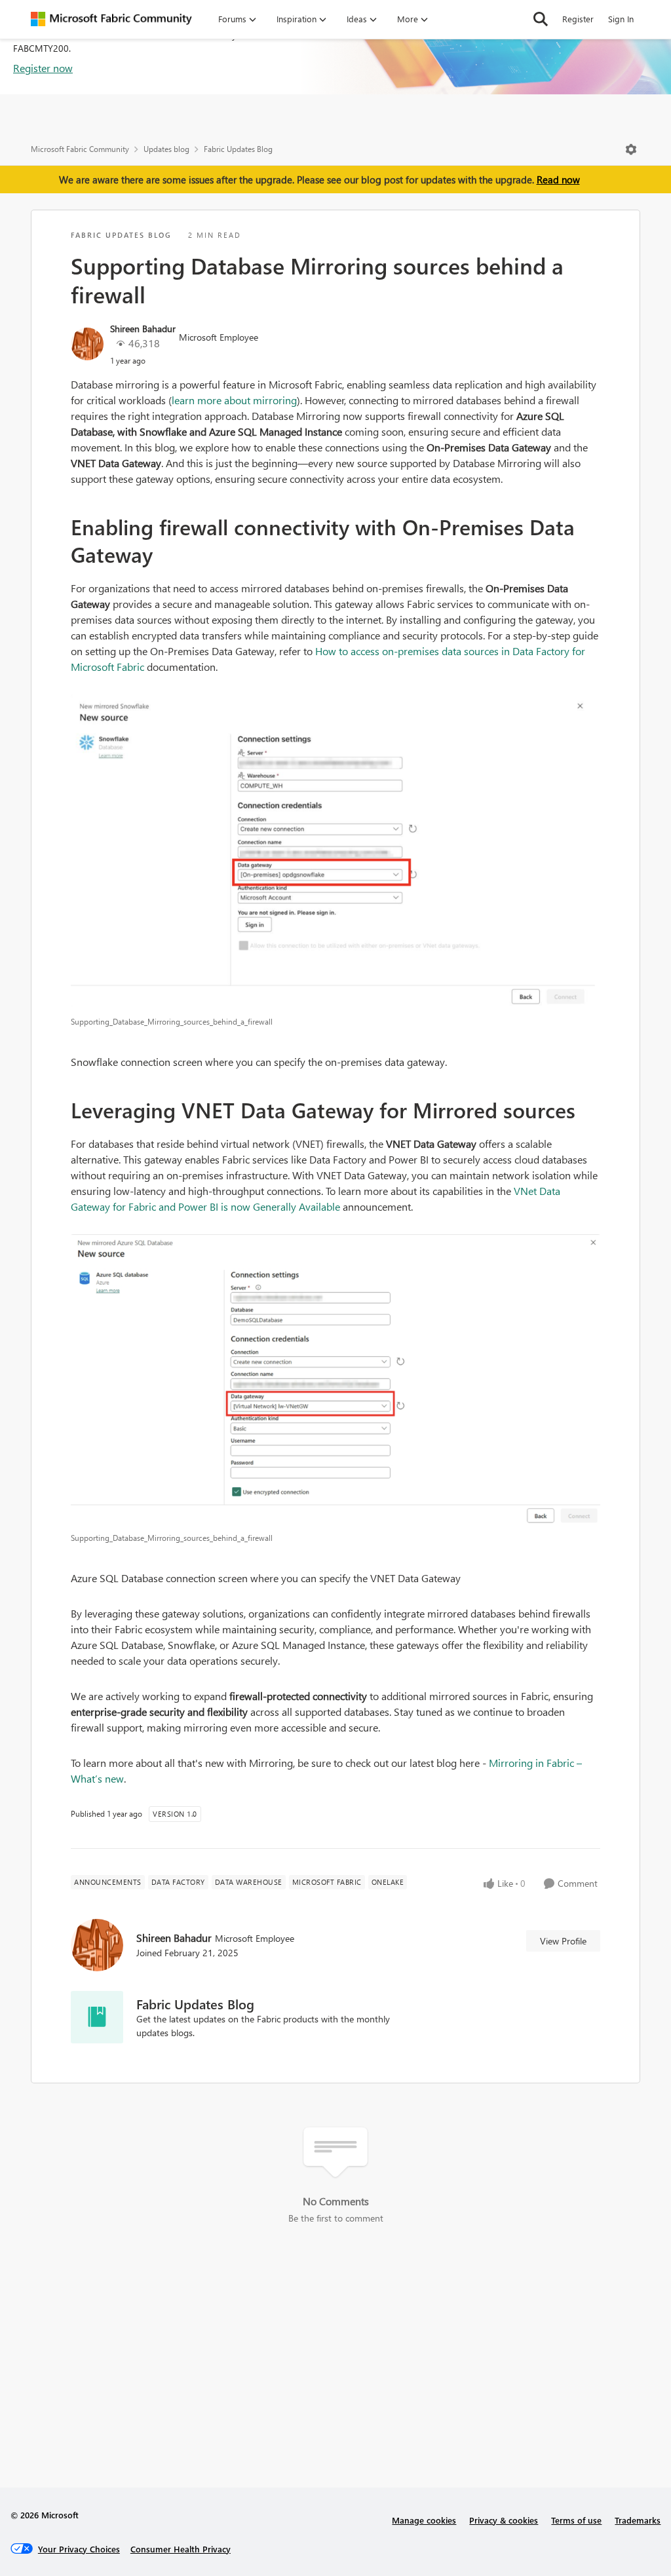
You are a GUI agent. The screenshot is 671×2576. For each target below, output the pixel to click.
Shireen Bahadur (143, 329)
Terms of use (576, 2520)
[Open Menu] (631, 149)
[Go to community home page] (111, 19)
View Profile (563, 1941)
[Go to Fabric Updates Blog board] (97, 2017)
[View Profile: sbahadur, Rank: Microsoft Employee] (87, 344)
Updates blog (166, 149)
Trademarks (638, 2520)
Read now (558, 180)
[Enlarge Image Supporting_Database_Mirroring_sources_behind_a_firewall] (335, 852)
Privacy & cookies (504, 2520)
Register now (43, 68)
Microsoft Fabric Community (80, 149)
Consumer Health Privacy (181, 2549)
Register (578, 19)
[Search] (541, 19)
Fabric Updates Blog (238, 149)
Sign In (621, 19)
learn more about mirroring (234, 400)
